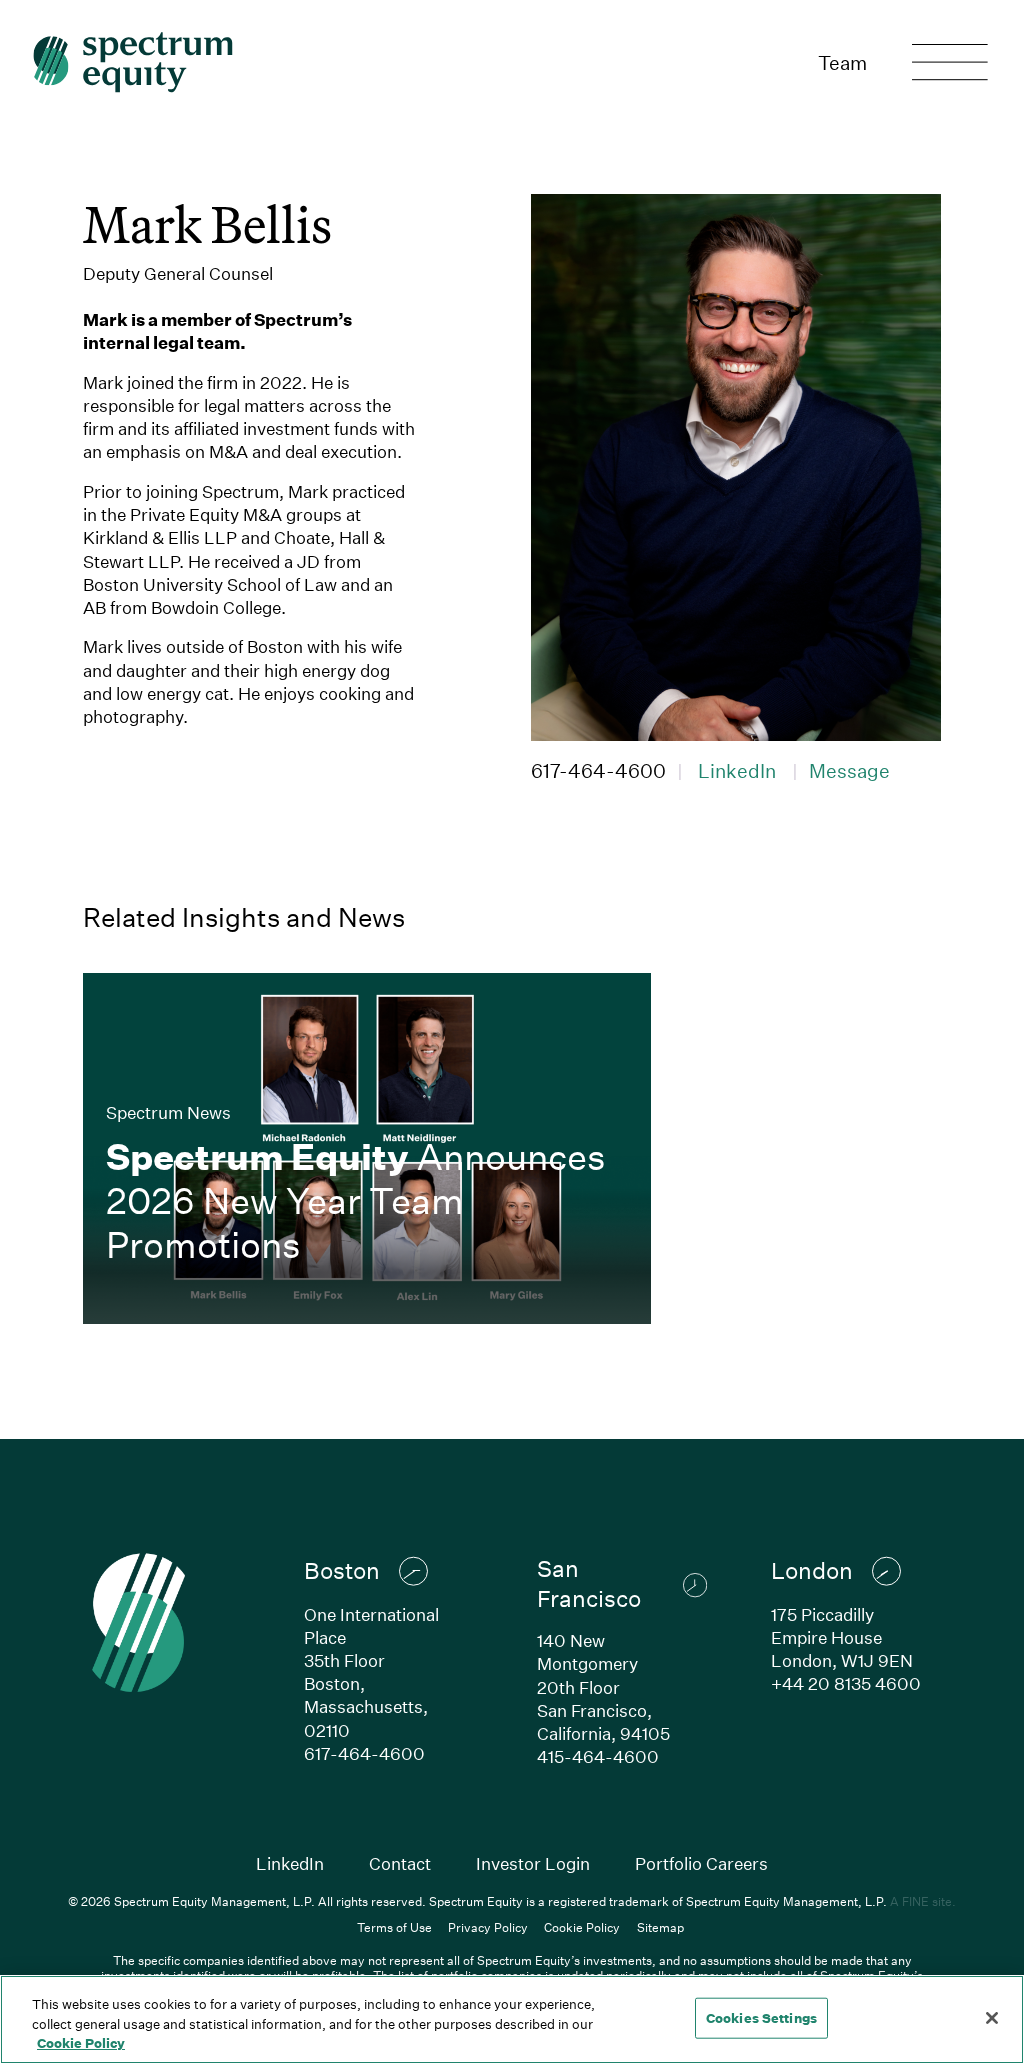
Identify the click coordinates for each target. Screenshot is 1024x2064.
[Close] (992, 2018)
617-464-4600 (598, 770)
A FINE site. (923, 1901)
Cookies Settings (761, 2017)
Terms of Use (394, 1927)
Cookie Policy (582, 1927)
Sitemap (660, 1927)
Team (842, 62)
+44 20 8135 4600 (846, 1683)
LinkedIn (737, 770)
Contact (400, 1863)
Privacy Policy (488, 1927)
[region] (512, 2019)
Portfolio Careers (701, 1863)
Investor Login (533, 1863)
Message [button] (849, 770)
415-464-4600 (598, 1756)
